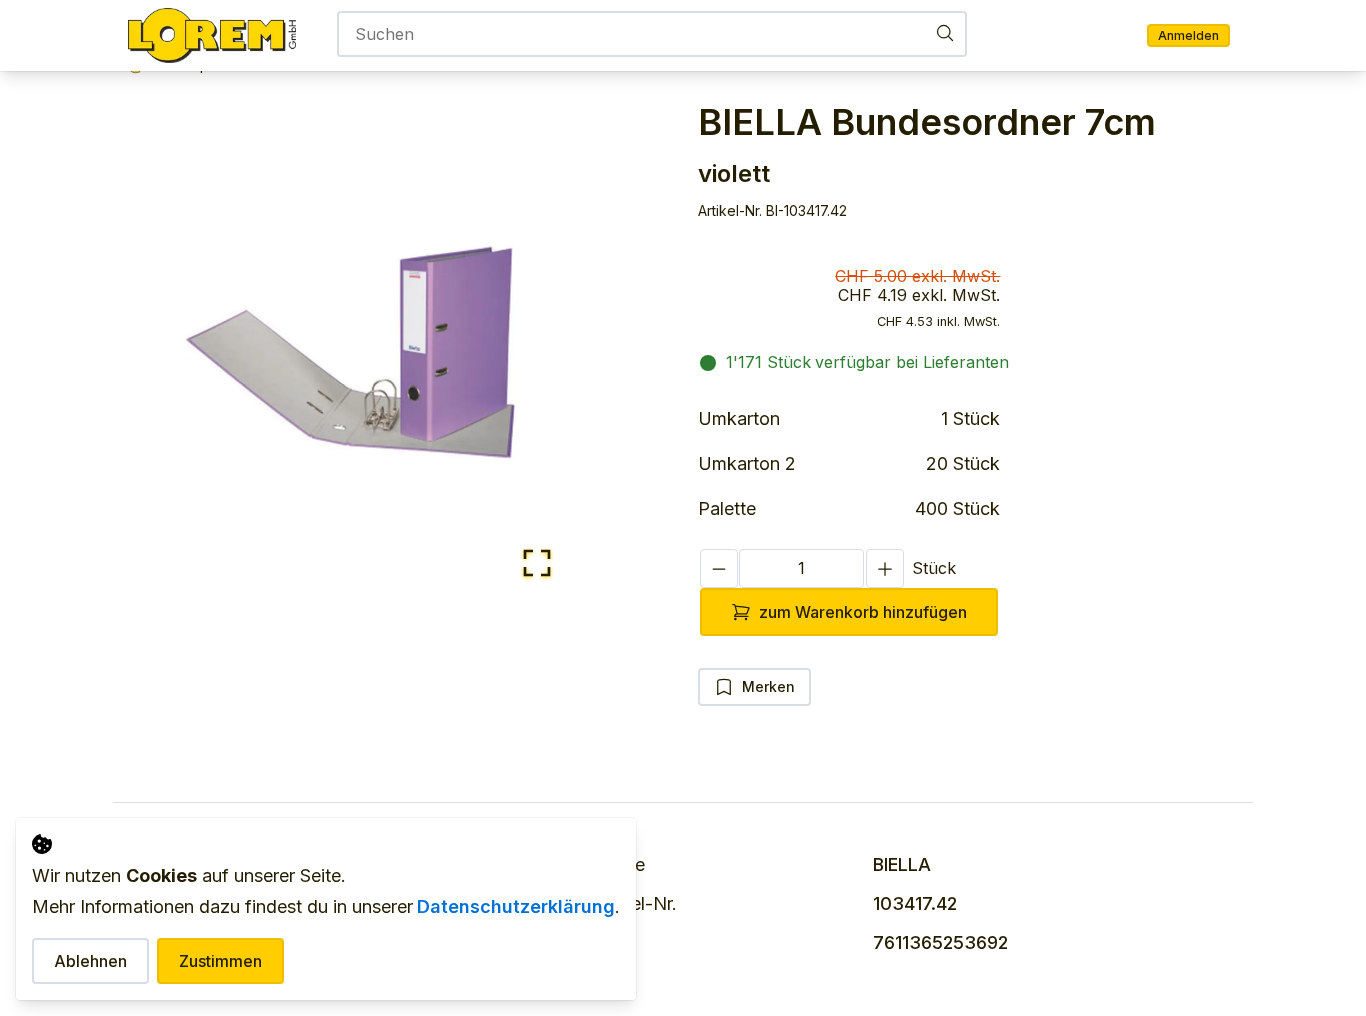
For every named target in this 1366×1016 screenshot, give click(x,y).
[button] (350, 352)
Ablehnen (90, 961)
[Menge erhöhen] (885, 568)
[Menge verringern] (719, 568)
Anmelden (1188, 35)
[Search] (945, 32)
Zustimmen (220, 961)
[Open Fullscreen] (537, 564)
